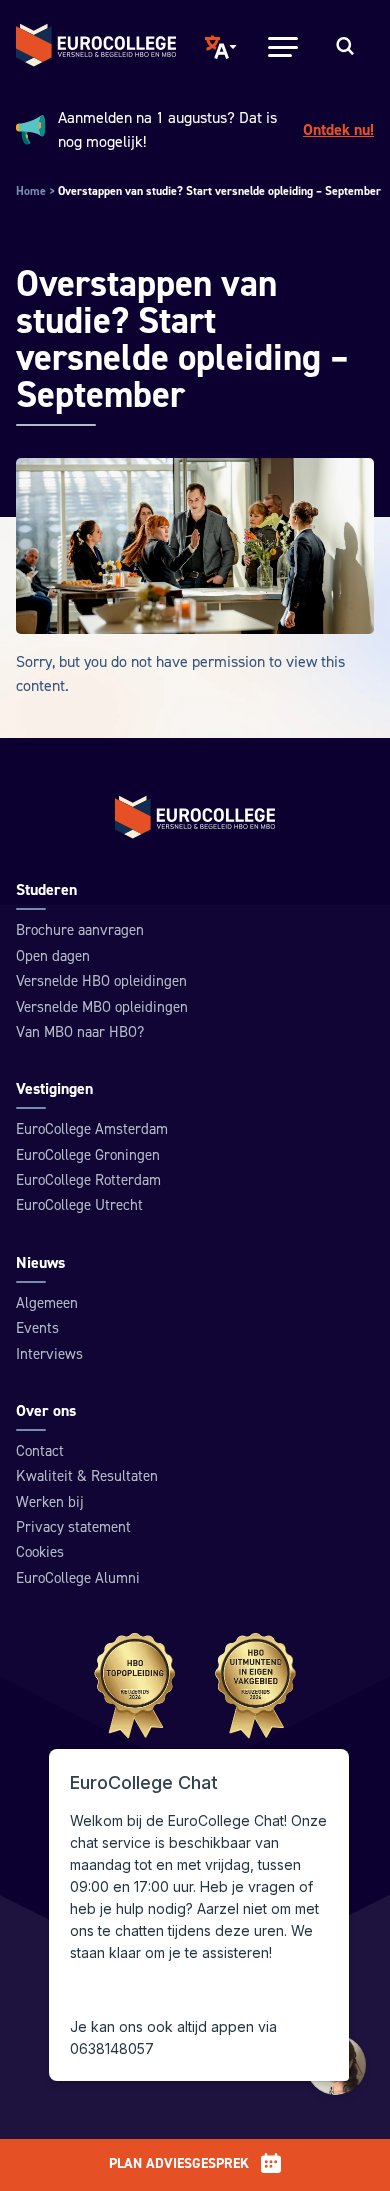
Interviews (49, 1354)
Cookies (40, 1552)
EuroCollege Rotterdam (88, 1180)
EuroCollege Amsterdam (92, 1129)
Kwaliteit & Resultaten (87, 1476)
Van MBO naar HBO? (80, 1032)
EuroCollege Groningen (88, 1155)
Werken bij (50, 1502)
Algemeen (47, 1303)
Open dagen (53, 956)
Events (37, 1328)
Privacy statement (73, 1527)
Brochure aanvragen (80, 930)
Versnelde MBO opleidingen (102, 1007)
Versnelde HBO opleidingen (101, 981)
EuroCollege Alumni (78, 1578)
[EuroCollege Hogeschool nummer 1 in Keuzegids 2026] (195, 1686)
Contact (40, 1451)
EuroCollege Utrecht (79, 1205)
